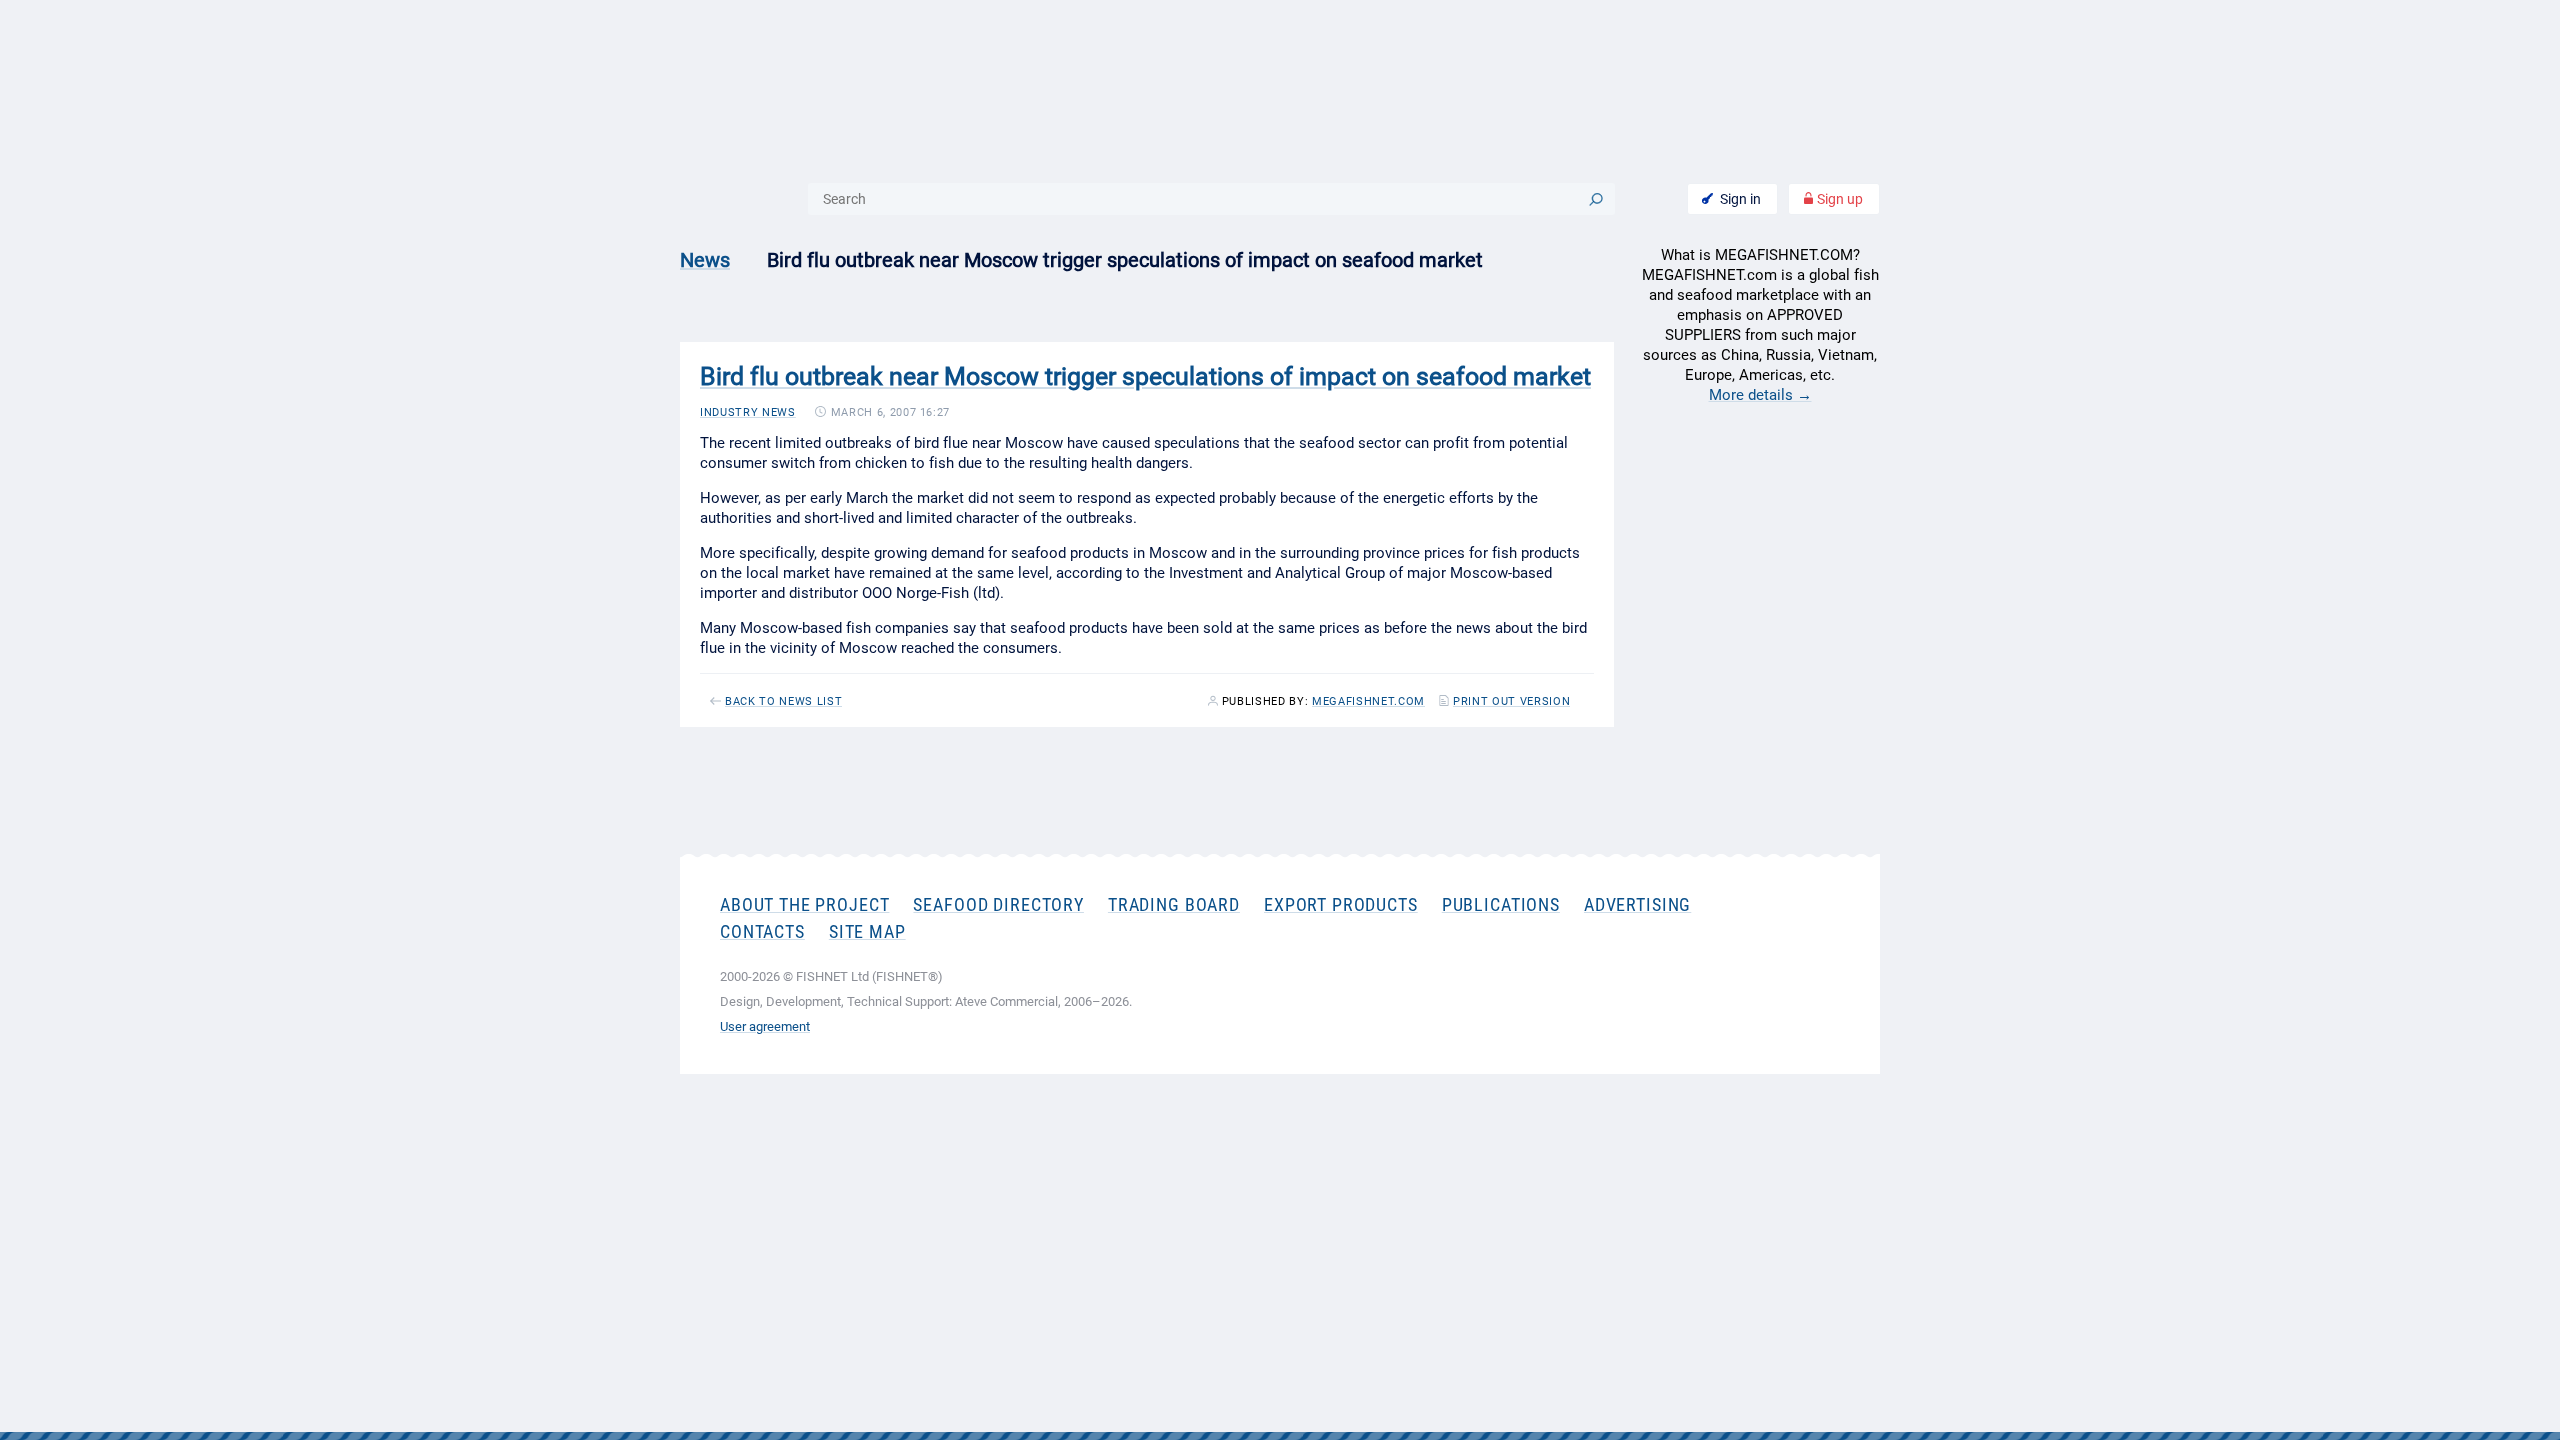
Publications (1501, 904)
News (705, 260)
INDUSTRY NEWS (748, 412)
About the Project (804, 904)
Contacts (762, 931)
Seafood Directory (998, 904)
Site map (867, 931)
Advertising (1637, 904)
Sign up (1838, 199)
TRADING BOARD (1174, 904)
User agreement (765, 1026)
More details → (1760, 395)
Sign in (1740, 199)
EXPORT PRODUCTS (1341, 904)
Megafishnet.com (1368, 702)
